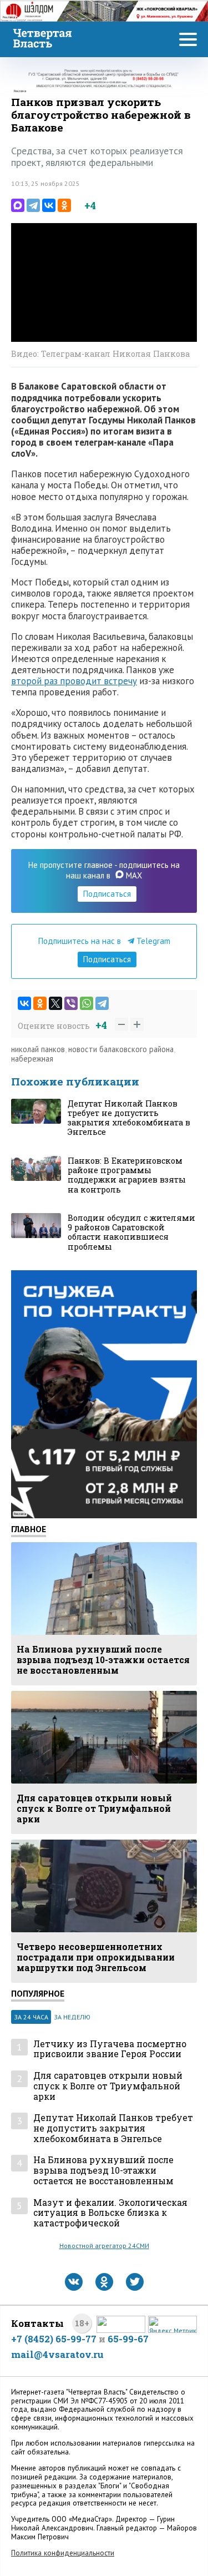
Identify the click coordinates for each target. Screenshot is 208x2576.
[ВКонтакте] (49, 205)
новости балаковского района (121, 1049)
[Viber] (71, 1003)
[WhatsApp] (87, 1003)
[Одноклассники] (64, 205)
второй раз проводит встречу (74, 681)
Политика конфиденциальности (63, 2553)
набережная (32, 1059)
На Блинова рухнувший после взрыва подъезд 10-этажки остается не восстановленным (103, 2170)
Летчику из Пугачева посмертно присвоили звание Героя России (110, 2049)
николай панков (38, 1049)
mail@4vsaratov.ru (57, 2354)
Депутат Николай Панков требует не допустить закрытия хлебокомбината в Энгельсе (113, 2128)
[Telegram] (33, 205)
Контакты (37, 2323)
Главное (29, 1529)
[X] (55, 1003)
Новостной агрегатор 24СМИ (104, 2246)
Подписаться (107, 894)
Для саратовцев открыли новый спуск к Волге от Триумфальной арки (108, 2086)
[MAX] (18, 205)
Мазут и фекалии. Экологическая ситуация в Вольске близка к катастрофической (110, 2213)
